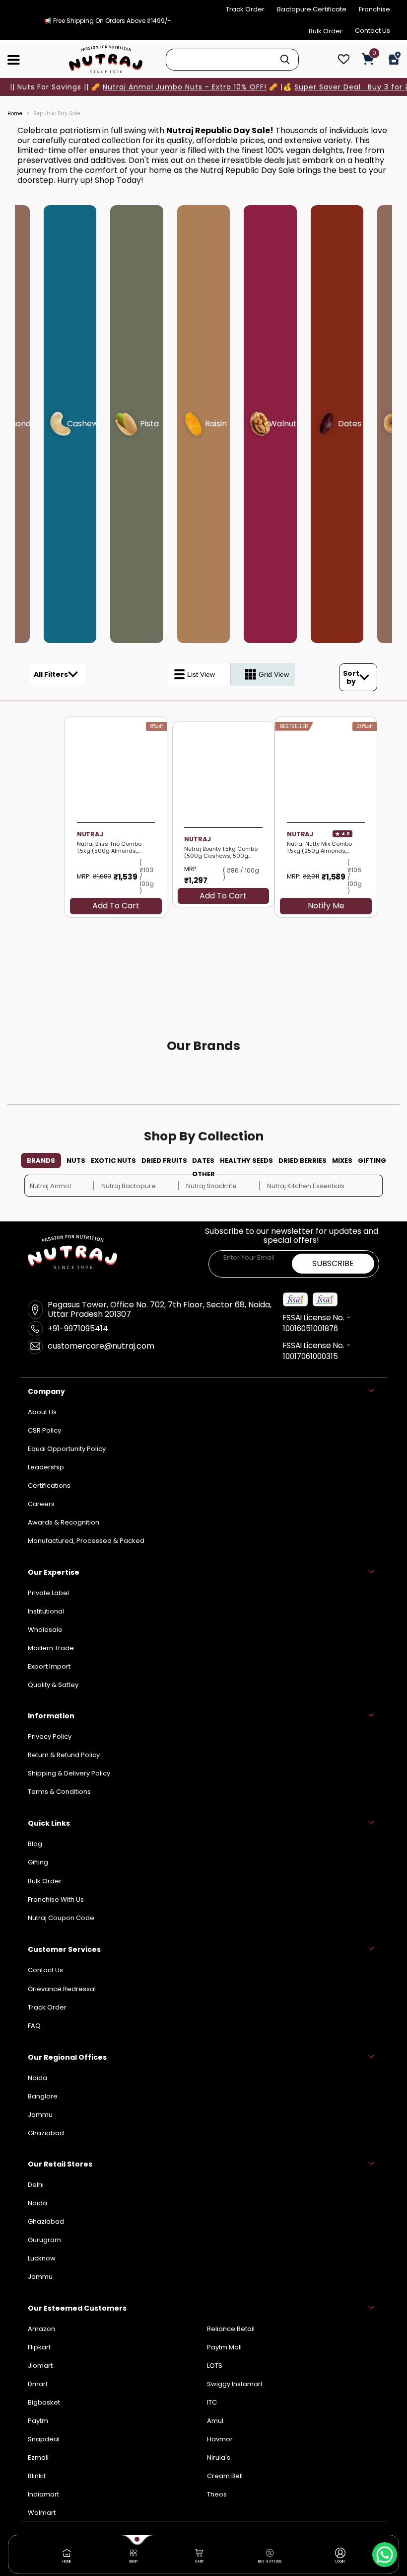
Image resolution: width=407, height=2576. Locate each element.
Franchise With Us (56, 1899)
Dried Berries (303, 1161)
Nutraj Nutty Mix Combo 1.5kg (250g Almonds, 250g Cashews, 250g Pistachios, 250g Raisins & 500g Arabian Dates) (321, 848)
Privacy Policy (50, 1736)
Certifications (49, 1486)
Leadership (46, 1467)
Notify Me (326, 906)
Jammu (40, 2277)
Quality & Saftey (53, 1685)
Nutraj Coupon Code (61, 1918)
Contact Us (373, 31)
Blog (35, 1844)
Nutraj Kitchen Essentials (306, 1186)
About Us (42, 1412)
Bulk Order (326, 31)
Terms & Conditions (59, 1792)
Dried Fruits (164, 1161)
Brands (41, 1161)
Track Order (245, 9)
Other (203, 1174)
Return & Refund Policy (64, 1755)
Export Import (49, 1666)
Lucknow (42, 2258)
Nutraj (300, 834)
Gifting (372, 1161)
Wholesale (45, 1630)
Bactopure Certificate (312, 9)
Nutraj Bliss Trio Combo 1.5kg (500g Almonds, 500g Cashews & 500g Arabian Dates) (110, 848)
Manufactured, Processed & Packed (86, 1541)
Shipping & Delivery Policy (69, 1773)
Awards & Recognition (64, 1522)
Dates (203, 1161)
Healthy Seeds (246, 1161)
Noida (37, 2203)
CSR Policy (44, 1430)
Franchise (374, 9)
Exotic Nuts (113, 1161)
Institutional (46, 1611)
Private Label (48, 1593)
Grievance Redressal (62, 1989)
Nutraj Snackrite (211, 1186)
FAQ (34, 2026)
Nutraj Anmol (50, 1186)
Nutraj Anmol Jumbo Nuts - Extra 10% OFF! (185, 87)
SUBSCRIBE (333, 1263)
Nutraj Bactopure (129, 1186)
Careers (41, 1504)
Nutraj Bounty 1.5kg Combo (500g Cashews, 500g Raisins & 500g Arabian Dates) (221, 853)
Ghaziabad (46, 2221)
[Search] (285, 60)
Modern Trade (51, 1648)
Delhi (36, 2185)
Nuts (76, 1161)
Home (15, 114)
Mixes (342, 1161)
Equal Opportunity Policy (67, 1449)
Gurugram (44, 2240)
